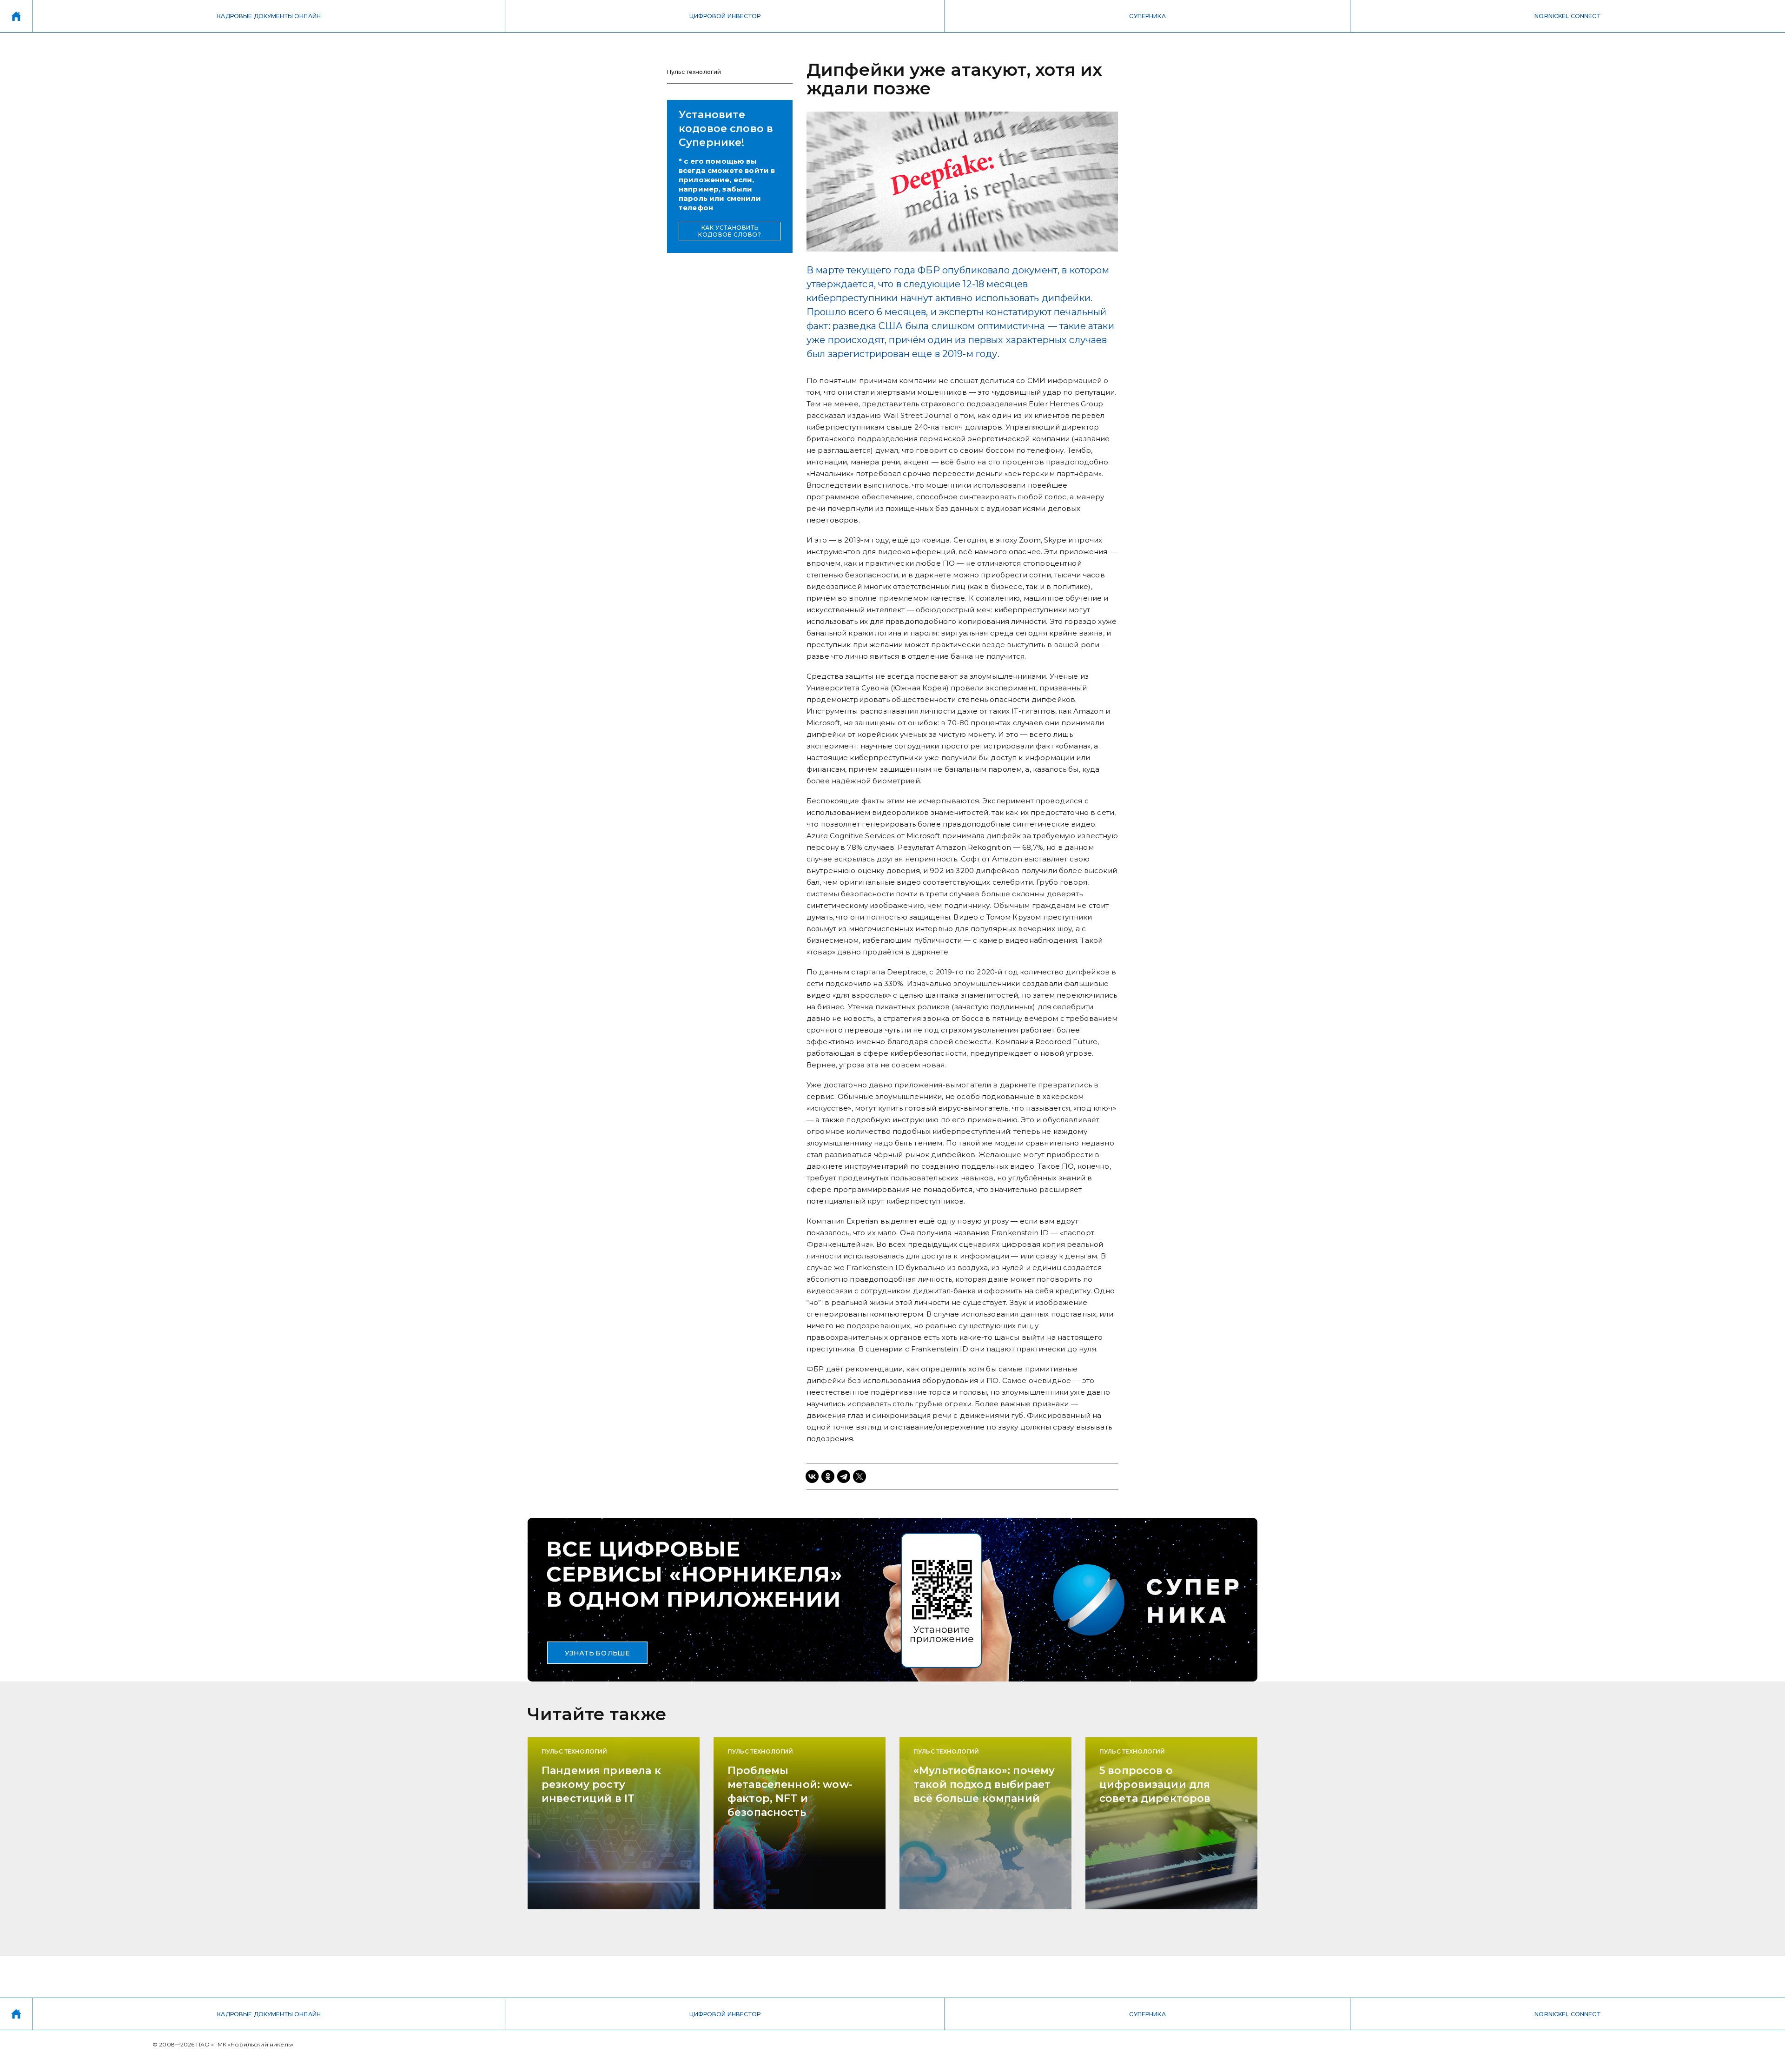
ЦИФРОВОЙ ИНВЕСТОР (725, 16)
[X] (859, 1476)
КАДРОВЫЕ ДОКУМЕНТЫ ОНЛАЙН (269, 16)
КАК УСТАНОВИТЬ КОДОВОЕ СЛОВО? (730, 231)
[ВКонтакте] (812, 1476)
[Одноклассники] (828, 1476)
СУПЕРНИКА (1147, 16)
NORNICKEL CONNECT (1568, 16)
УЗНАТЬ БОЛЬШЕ (597, 1653)
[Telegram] (844, 1476)
